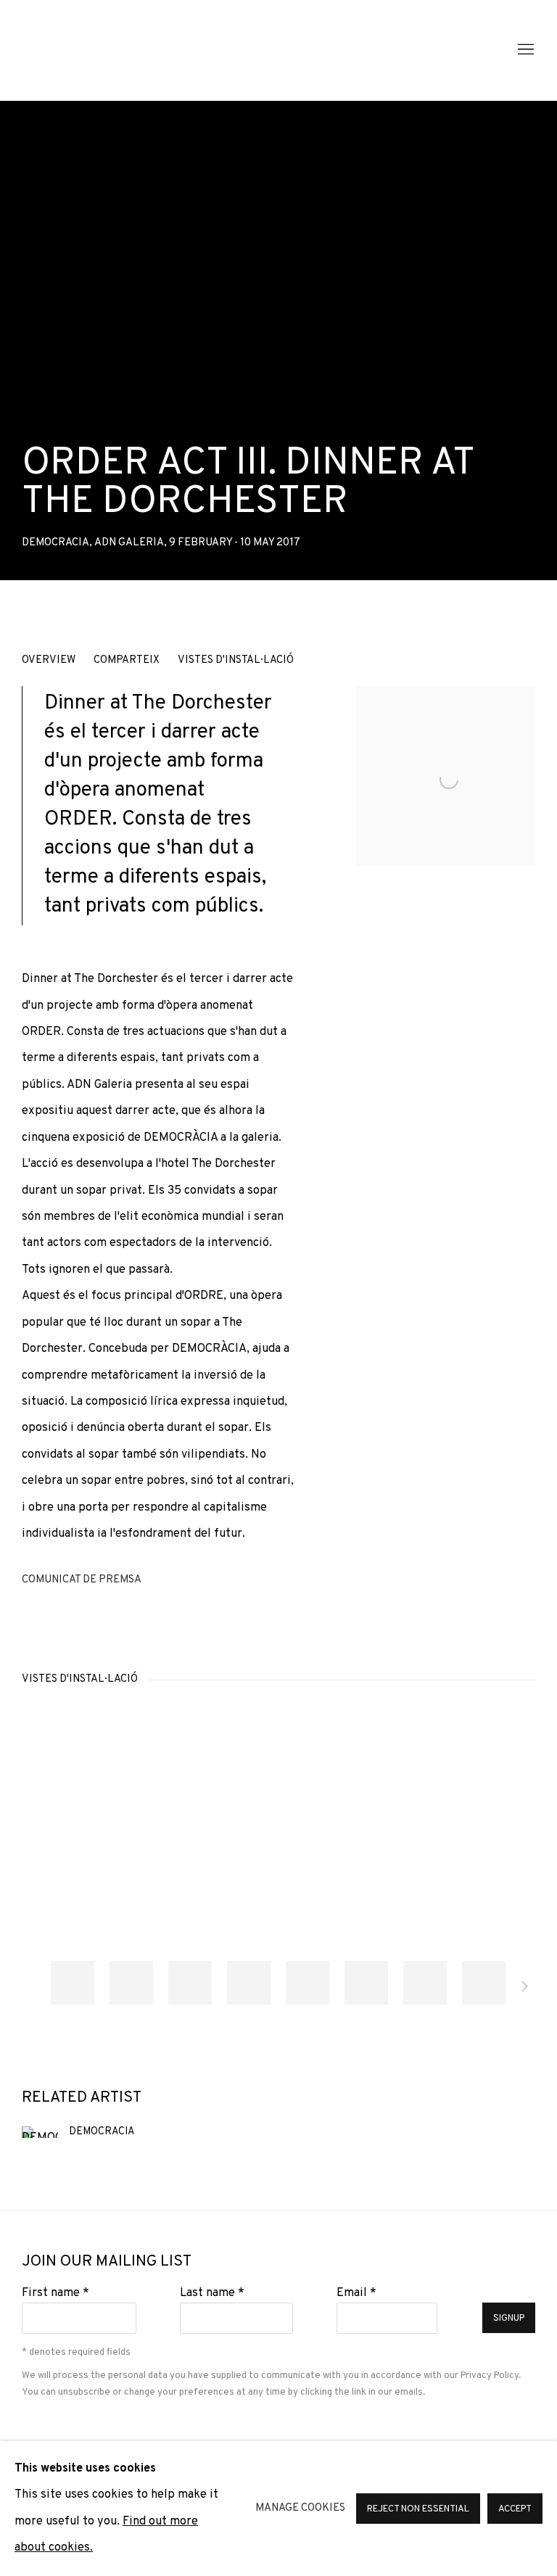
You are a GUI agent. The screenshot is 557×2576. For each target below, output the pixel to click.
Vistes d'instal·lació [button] (236, 660)
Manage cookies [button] (300, 2508)
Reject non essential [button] (418, 2509)
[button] (73, 1983)
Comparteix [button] (127, 660)
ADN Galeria (116, 50)
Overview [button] (49, 660)
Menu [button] (524, 50)
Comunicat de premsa (82, 1580)
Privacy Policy (490, 2375)
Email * (356, 2293)
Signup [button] (509, 2319)
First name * (55, 2293)
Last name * (212, 2293)
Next (525, 1989)
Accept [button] (515, 2509)
